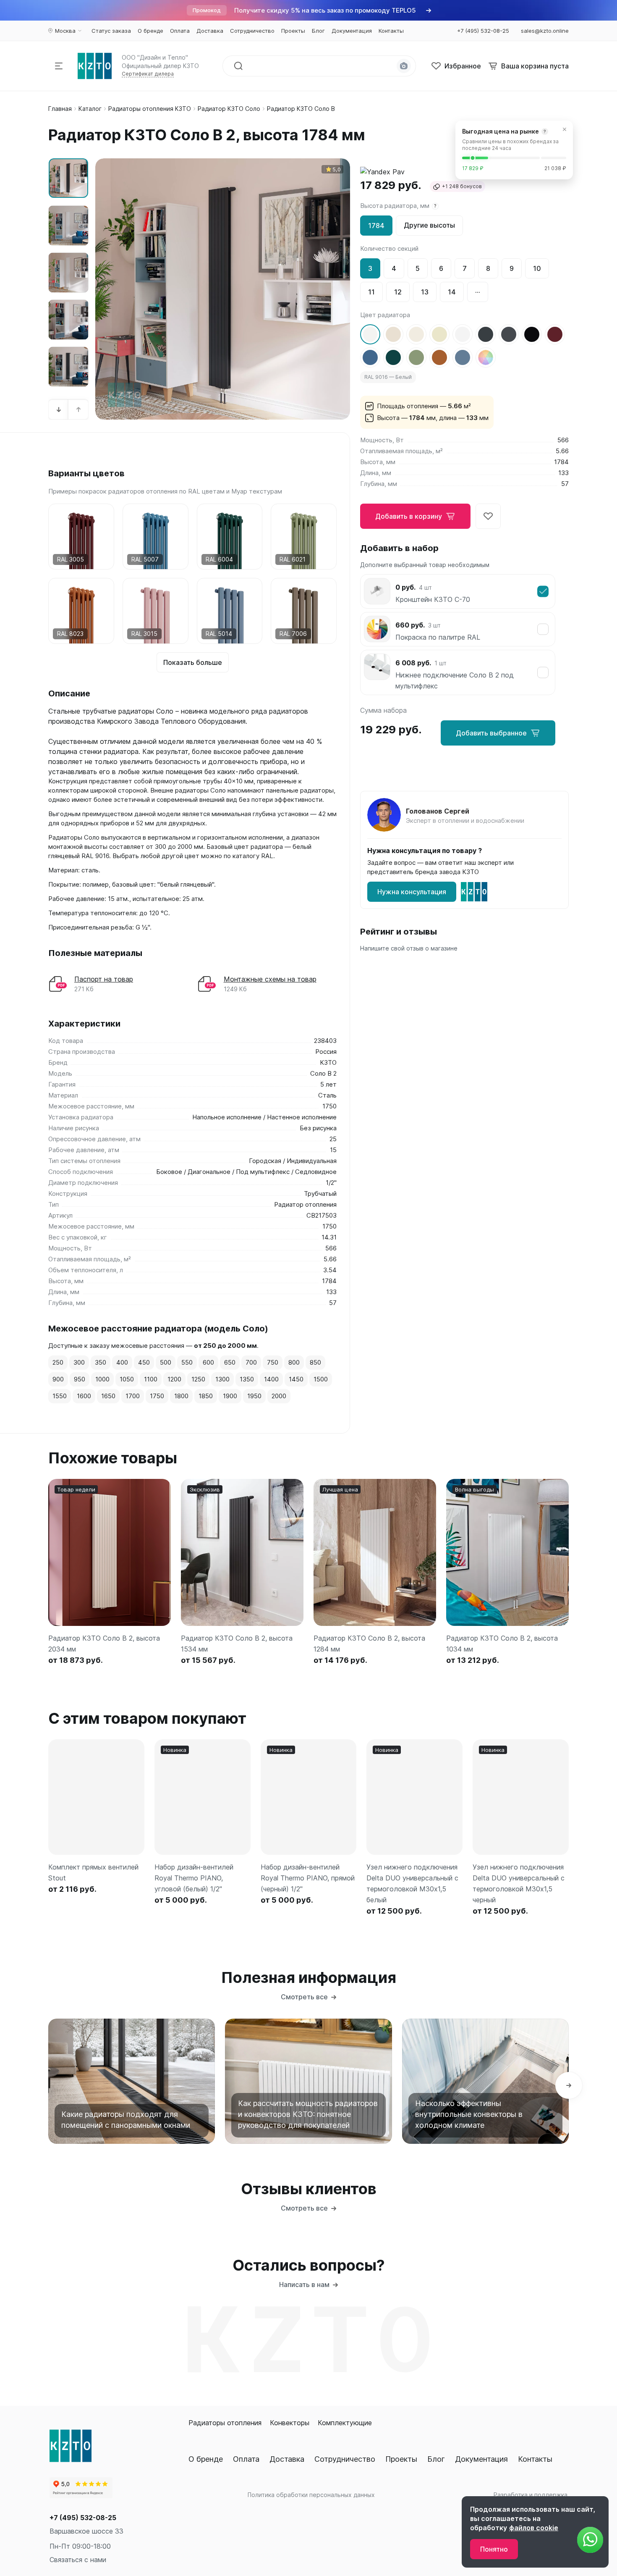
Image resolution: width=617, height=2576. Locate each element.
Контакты (535, 2459)
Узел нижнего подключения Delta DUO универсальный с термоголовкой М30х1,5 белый (412, 1883)
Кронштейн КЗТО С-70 (433, 599)
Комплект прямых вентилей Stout (93, 1872)
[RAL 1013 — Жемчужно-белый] (439, 334)
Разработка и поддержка (531, 2495)
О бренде (206, 2459)
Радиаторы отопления (225, 2423)
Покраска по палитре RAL (438, 637)
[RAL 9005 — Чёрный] (532, 334)
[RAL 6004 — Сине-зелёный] (393, 357)
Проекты (401, 2459)
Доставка (287, 2459)
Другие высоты (429, 225)
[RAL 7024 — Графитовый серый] (509, 334)
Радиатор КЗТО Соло (229, 109)
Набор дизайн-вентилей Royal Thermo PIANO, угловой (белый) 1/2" (194, 1878)
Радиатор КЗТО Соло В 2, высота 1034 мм (502, 1644)
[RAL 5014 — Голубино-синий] (463, 357)
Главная (60, 109)
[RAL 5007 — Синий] (370, 357)
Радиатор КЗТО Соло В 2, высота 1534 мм (237, 1644)
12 (398, 292)
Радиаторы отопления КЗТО (150, 109)
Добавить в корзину (409, 516)
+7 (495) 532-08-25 (83, 2518)
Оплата (246, 2459)
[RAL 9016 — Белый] (370, 334)
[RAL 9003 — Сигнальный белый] (463, 334)
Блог (436, 2459)
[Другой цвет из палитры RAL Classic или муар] (486, 357)
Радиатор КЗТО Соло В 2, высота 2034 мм (104, 1644)
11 (371, 292)
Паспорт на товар (104, 979)
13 (425, 292)
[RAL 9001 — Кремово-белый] (393, 334)
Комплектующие (345, 2423)
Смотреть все (304, 1997)
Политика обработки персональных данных (311, 2495)
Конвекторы (290, 2423)
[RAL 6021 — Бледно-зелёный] (416, 357)
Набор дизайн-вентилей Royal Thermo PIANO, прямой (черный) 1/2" (308, 1878)
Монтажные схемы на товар (270, 979)
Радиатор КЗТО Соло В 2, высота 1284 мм (369, 1644)
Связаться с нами (78, 2560)
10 (537, 268)
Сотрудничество (345, 2459)
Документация (481, 2459)
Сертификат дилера (148, 74)
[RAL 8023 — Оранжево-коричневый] (439, 357)
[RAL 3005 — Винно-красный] (555, 334)
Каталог (90, 109)
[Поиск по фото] (404, 66)
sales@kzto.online (545, 31)
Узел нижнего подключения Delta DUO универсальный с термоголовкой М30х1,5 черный (519, 1883)
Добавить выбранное (491, 733)
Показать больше (193, 662)
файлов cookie (534, 2528)
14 (452, 292)
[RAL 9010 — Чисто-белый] (416, 334)
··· (478, 292)
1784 (376, 226)
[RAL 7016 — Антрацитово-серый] (486, 334)
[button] (59, 410)
